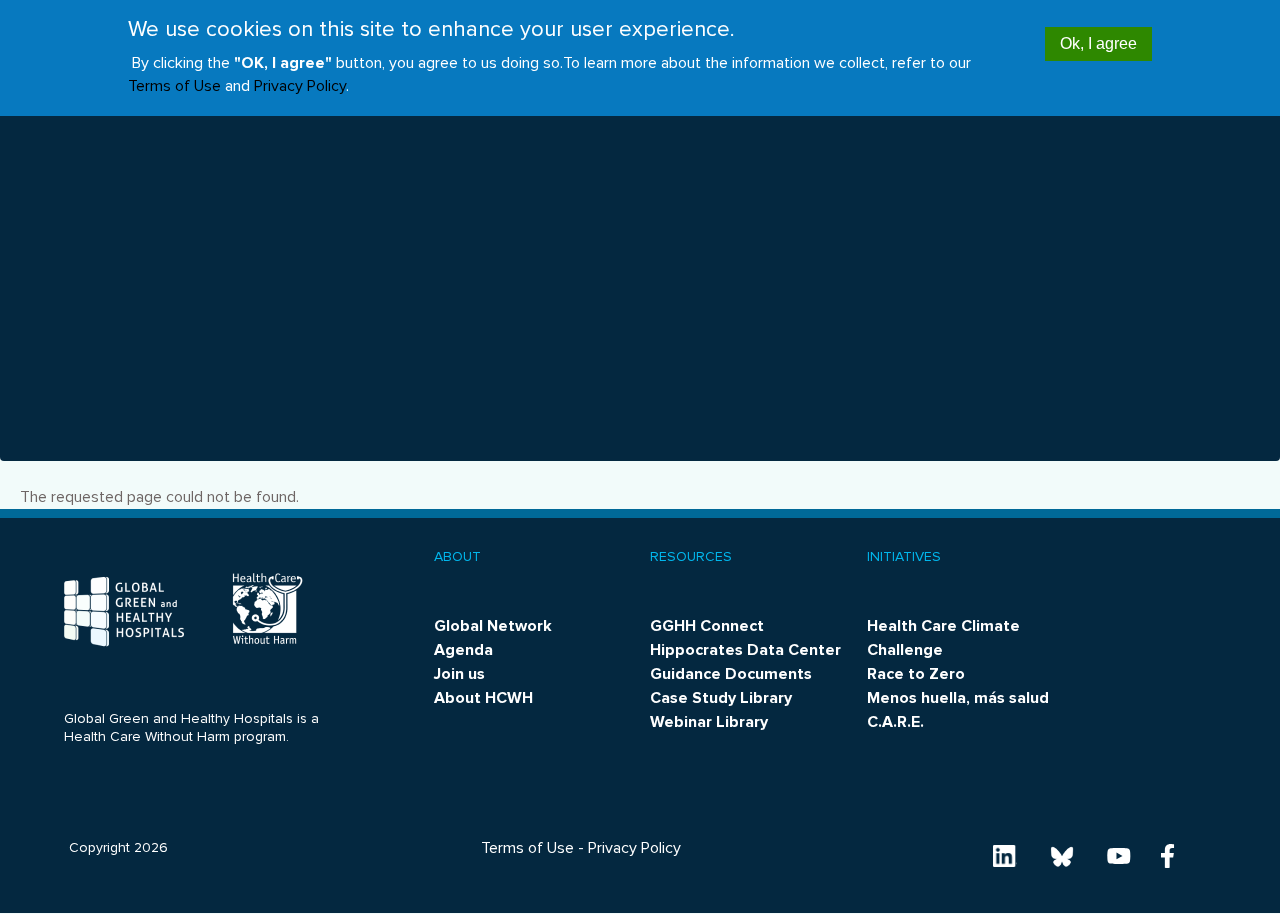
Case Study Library (721, 698)
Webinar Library (709, 722)
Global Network (493, 626)
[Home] (124, 611)
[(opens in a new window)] (1005, 855)
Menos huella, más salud (958, 698)
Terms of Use (174, 87)
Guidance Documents (731, 674)
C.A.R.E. (895, 722)
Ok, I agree (1098, 43)
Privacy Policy (300, 87)
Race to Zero (916, 674)
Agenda (463, 650)
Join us (459, 674)
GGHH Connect (707, 626)
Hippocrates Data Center (745, 650)
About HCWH (483, 698)
